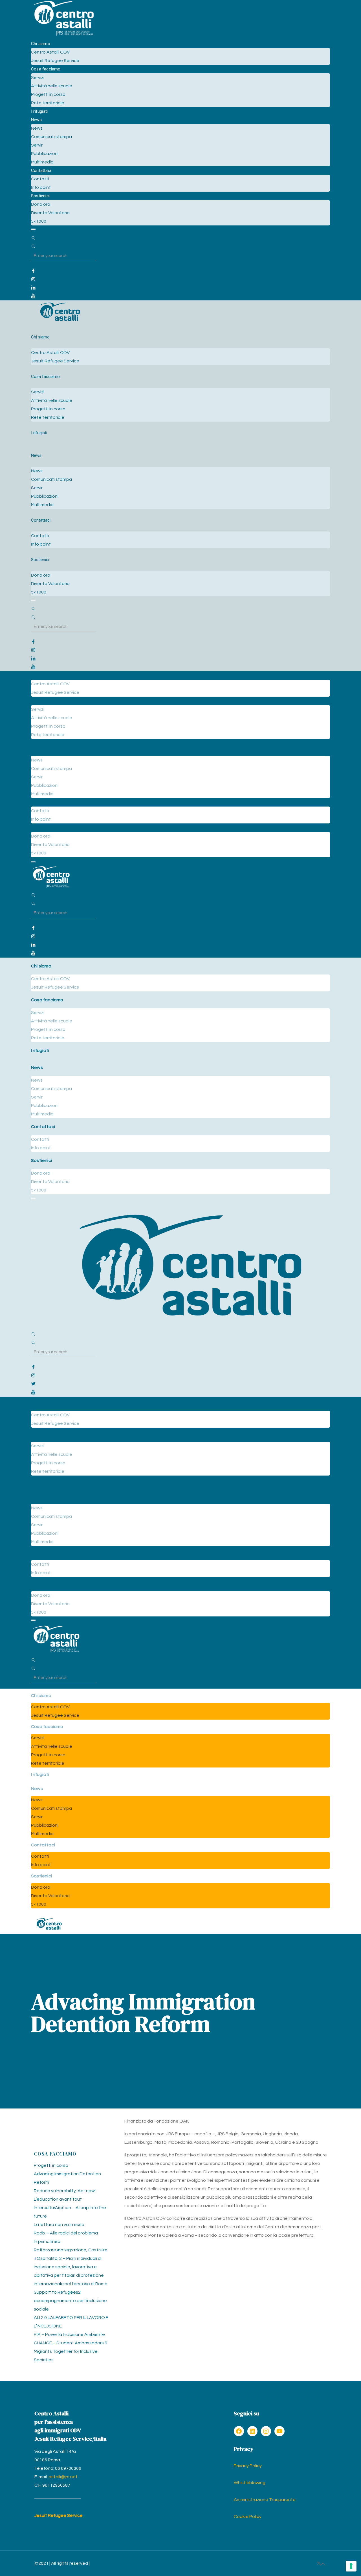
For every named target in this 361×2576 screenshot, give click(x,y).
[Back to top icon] (323, 2564)
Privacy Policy (248, 2466)
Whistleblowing (250, 2483)
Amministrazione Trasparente (265, 2500)
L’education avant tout (58, 2199)
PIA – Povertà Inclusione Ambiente (69, 2334)
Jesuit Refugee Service (59, 2515)
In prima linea (47, 2241)
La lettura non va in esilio (59, 2225)
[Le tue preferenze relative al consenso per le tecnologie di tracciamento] (351, 2566)
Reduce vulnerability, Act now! (65, 2191)
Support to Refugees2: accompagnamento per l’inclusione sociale (70, 2301)
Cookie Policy (248, 2517)
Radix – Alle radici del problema (66, 2233)
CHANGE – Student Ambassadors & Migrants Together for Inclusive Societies (71, 2351)
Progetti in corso (51, 2165)
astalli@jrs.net (63, 2477)
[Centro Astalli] (64, 35)
